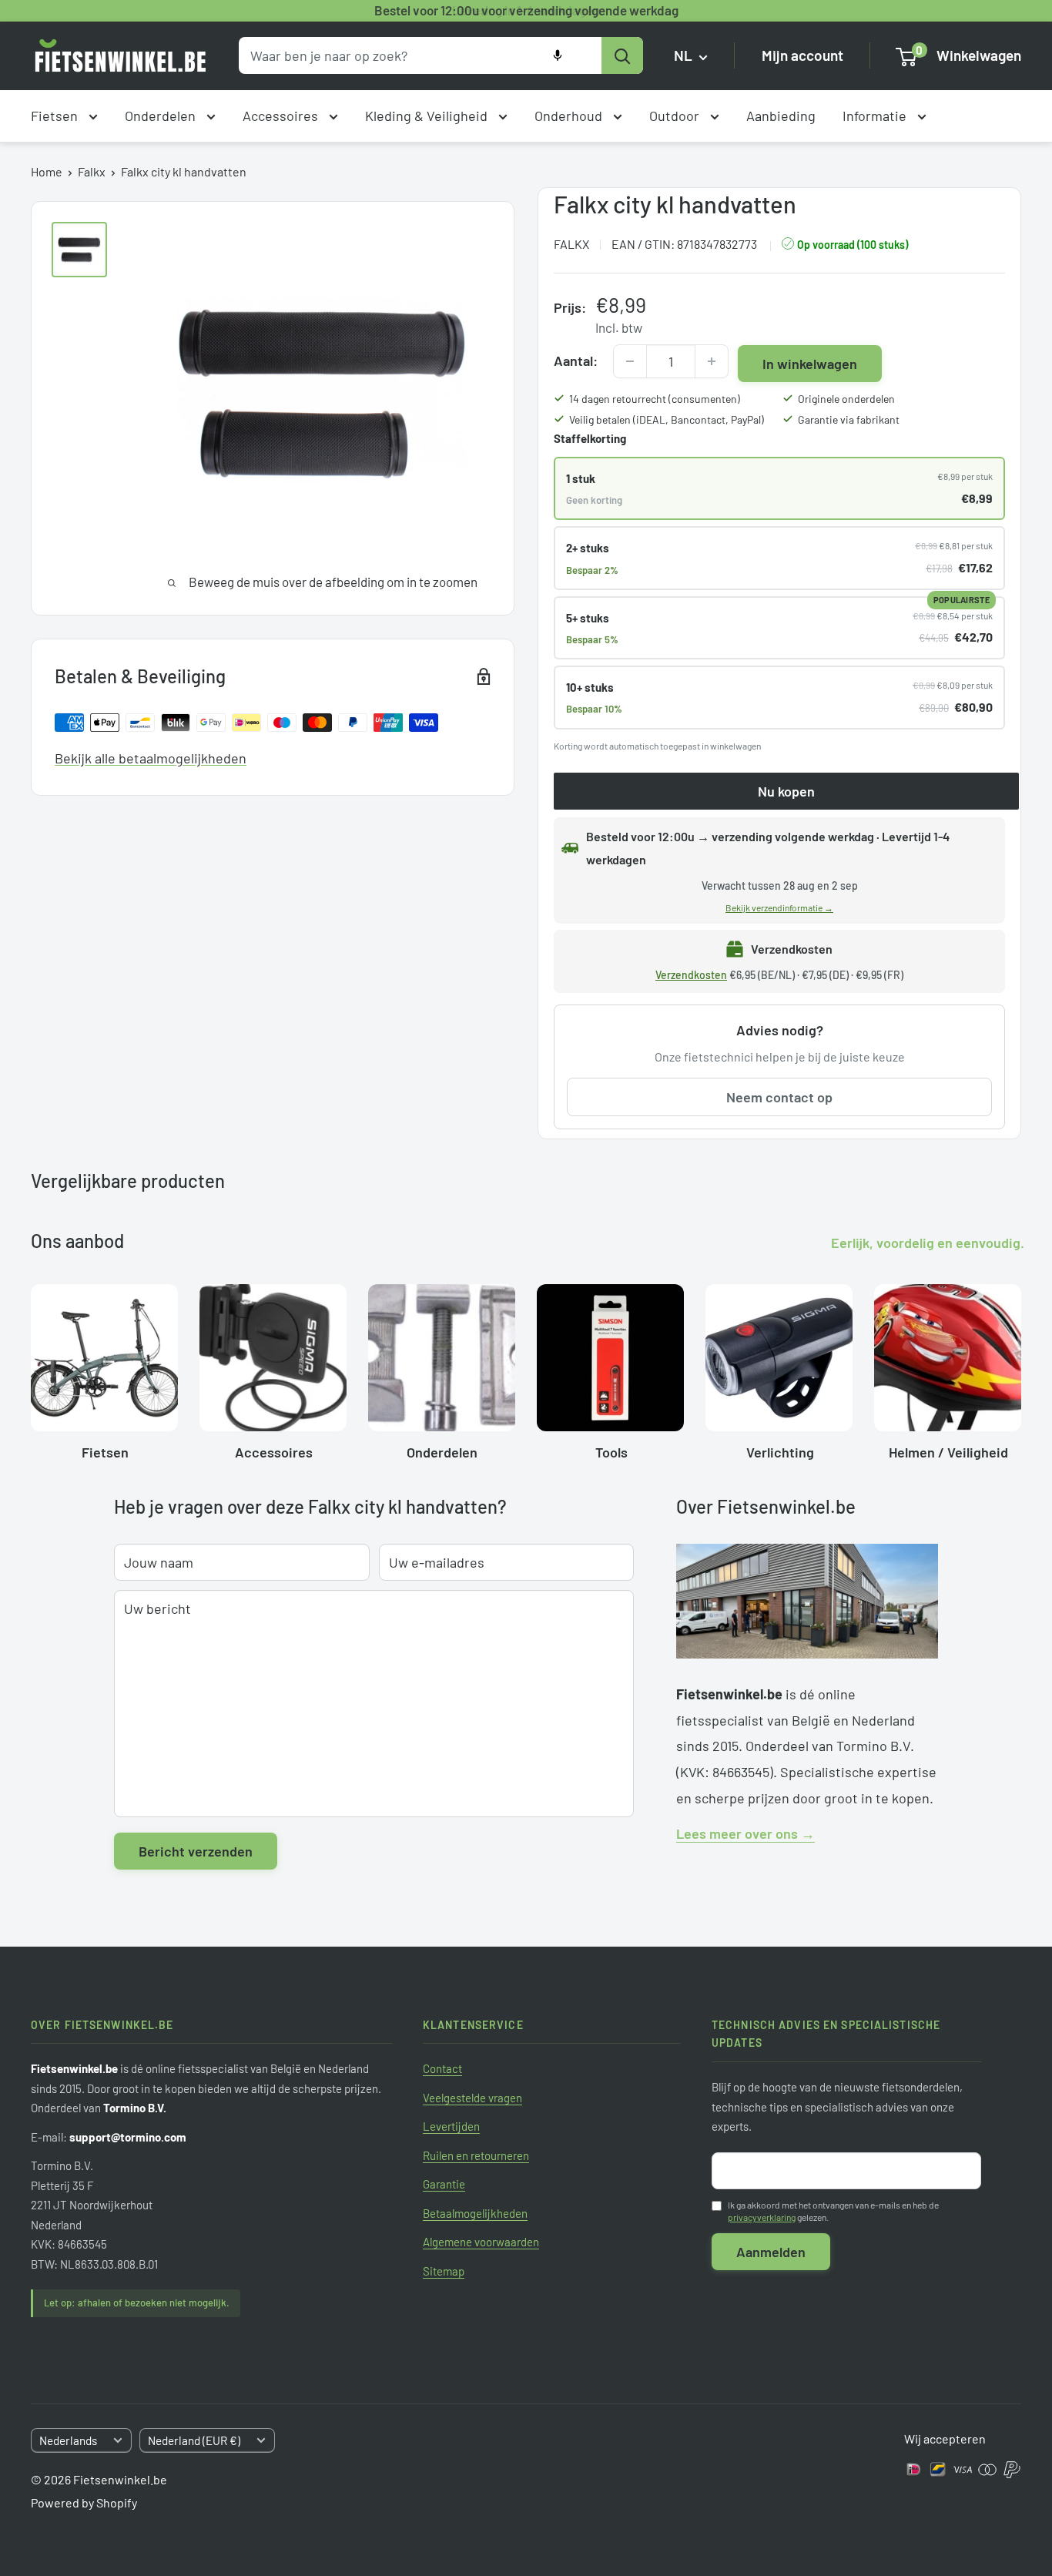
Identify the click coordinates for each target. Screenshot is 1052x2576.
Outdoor (676, 116)
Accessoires (282, 116)
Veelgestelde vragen (472, 2098)
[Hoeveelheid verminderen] (630, 361)
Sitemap (444, 2271)
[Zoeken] (622, 55)
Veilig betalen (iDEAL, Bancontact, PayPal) (667, 419)
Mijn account (802, 56)
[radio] (779, 488)
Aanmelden (771, 2252)
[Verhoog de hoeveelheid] (712, 361)
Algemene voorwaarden (481, 2242)
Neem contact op (779, 1097)
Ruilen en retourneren (476, 2155)
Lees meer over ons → (745, 1833)
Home (47, 171)
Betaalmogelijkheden (475, 2213)
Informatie (876, 116)
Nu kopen (786, 791)
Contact (442, 2068)
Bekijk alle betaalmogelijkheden (151, 758)
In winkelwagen (810, 364)
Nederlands (68, 2440)
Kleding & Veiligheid (428, 116)
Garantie (444, 2184)
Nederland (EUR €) (194, 2440)
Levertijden (451, 2126)
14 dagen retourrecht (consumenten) (655, 399)
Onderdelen (162, 116)
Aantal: (576, 361)
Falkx (92, 171)
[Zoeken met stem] (558, 55)
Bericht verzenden (196, 1851)
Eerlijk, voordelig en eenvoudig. (928, 1243)
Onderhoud (570, 116)
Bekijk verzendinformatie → (779, 907)
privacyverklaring (762, 2217)
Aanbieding (781, 116)
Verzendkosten (691, 975)
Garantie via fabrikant (849, 419)
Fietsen (56, 116)
